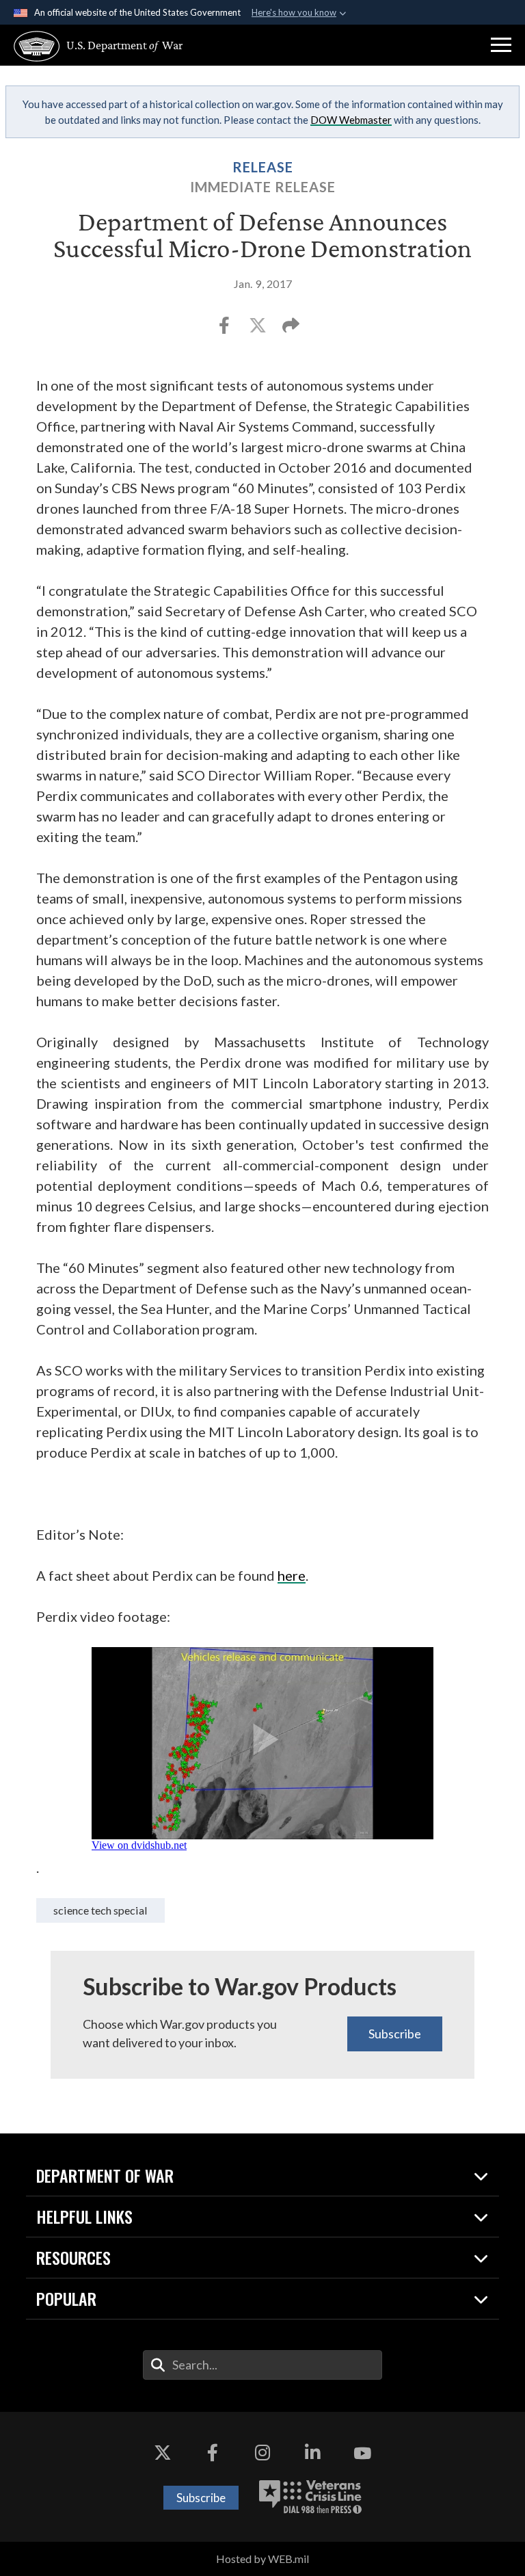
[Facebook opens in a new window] (213, 2453)
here (292, 1575)
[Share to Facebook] (225, 329)
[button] (501, 45)
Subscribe (395, 2034)
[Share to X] (259, 329)
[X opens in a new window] (163, 2453)
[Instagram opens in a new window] (262, 2453)
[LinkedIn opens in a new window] (312, 2453)
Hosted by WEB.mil (262, 2559)
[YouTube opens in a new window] (362, 2453)
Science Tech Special (100, 1910)
